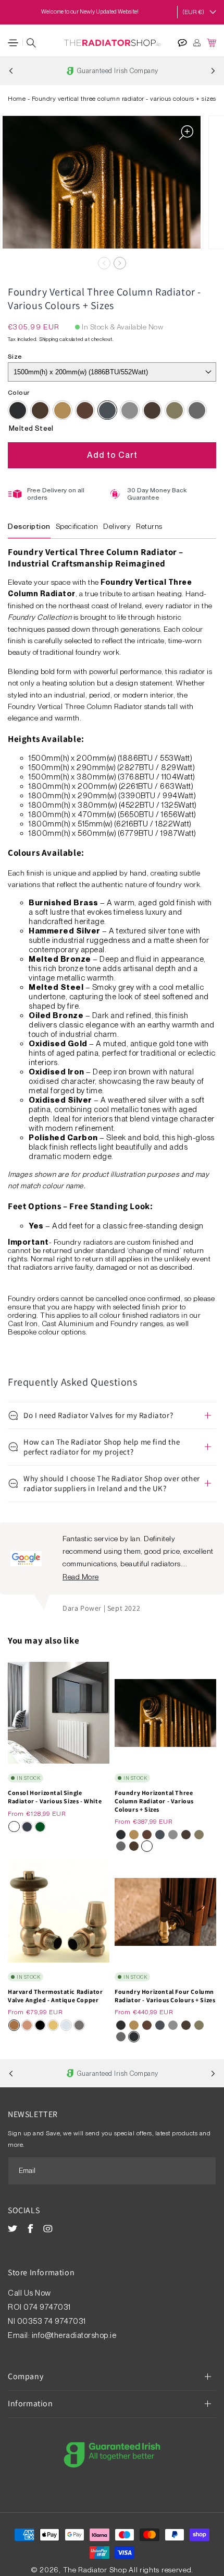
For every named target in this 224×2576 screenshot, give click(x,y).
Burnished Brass (63, 410)
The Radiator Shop (95, 2570)
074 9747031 (48, 2307)
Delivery (117, 526)
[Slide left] (104, 263)
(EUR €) (193, 12)
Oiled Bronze (40, 410)
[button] (13, 43)
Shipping (49, 339)
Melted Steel (107, 410)
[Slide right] (120, 263)
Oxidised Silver (197, 410)
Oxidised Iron (152, 410)
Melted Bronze (85, 410)
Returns (149, 526)
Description (29, 526)
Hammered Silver (130, 410)
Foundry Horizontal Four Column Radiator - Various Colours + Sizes (165, 1996)
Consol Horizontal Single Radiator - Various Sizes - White (55, 1797)
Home (17, 99)
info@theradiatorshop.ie (74, 2335)
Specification (77, 526)
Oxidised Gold (175, 410)
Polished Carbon (18, 410)
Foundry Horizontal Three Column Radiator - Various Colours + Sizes (154, 1801)
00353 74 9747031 (52, 2321)
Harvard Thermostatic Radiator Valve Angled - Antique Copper (55, 1996)
